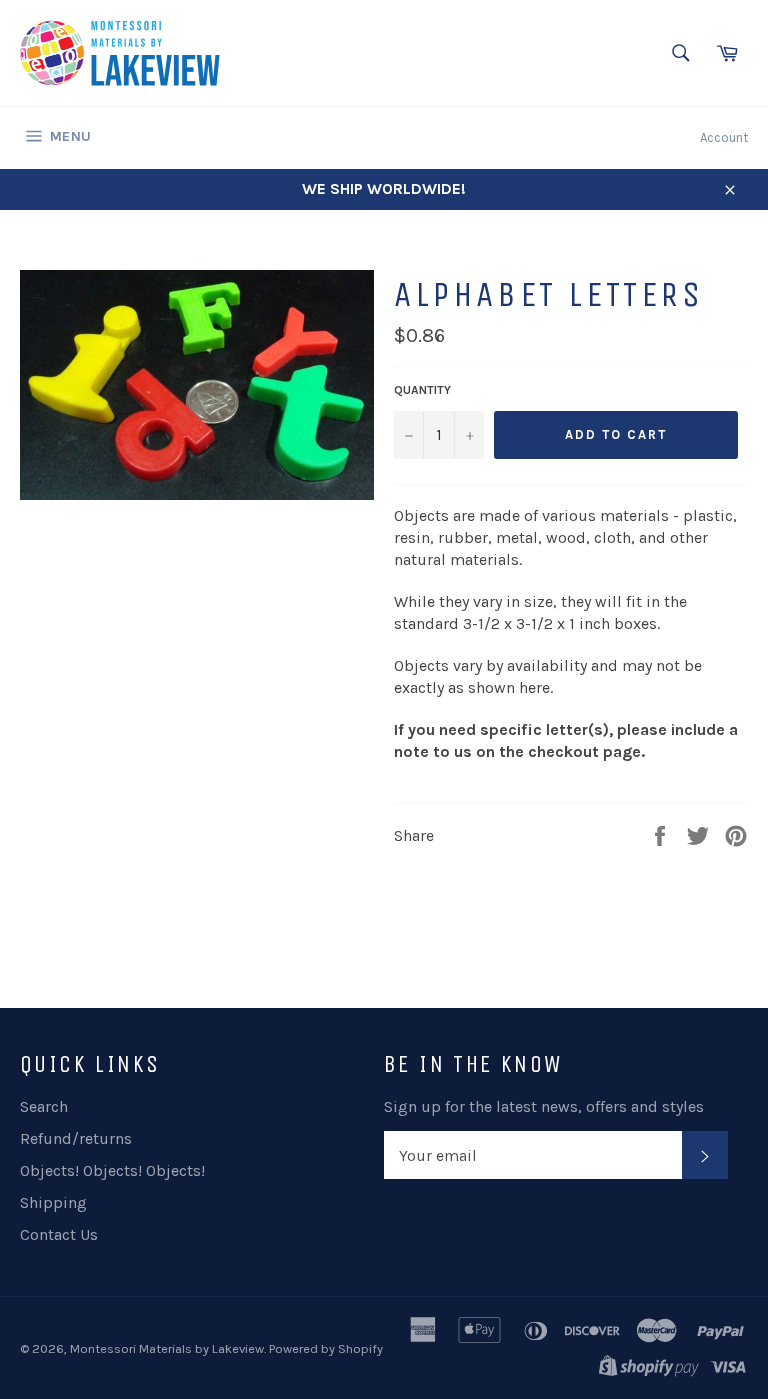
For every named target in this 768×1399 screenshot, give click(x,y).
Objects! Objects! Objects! (112, 1170)
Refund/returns (76, 1138)
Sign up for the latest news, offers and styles (544, 1106)
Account (724, 137)
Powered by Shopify (326, 1348)
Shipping (53, 1202)
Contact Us (59, 1234)
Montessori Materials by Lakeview (167, 1348)
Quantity (422, 390)
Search (44, 1106)
